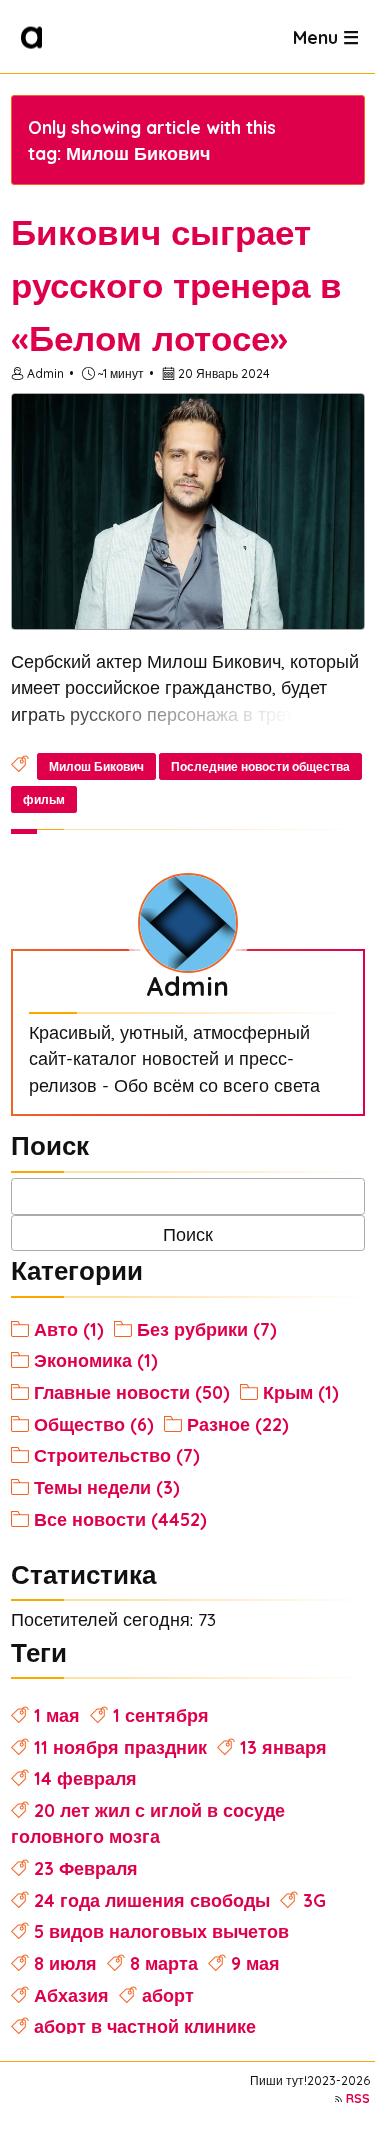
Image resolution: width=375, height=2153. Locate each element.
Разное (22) (238, 1424)
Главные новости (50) (132, 1392)
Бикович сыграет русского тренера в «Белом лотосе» (176, 285)
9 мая (255, 1963)
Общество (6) (94, 1424)
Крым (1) (301, 1392)
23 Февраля (86, 1868)
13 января (283, 1747)
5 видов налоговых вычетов (161, 1931)
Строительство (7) (117, 1455)
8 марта (164, 1963)
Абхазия (71, 1995)
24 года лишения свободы (152, 1900)
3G (314, 1900)
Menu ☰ (326, 36)
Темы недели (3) (107, 1487)
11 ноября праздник (120, 1747)
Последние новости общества (260, 766)
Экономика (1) (96, 1360)
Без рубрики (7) (207, 1329)
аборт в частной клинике (145, 2026)
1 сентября (161, 1715)
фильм (44, 799)
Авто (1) (69, 1329)
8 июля (65, 1963)
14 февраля (85, 1778)
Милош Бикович (96, 766)
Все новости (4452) (120, 1519)
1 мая (57, 1715)
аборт (168, 1995)
